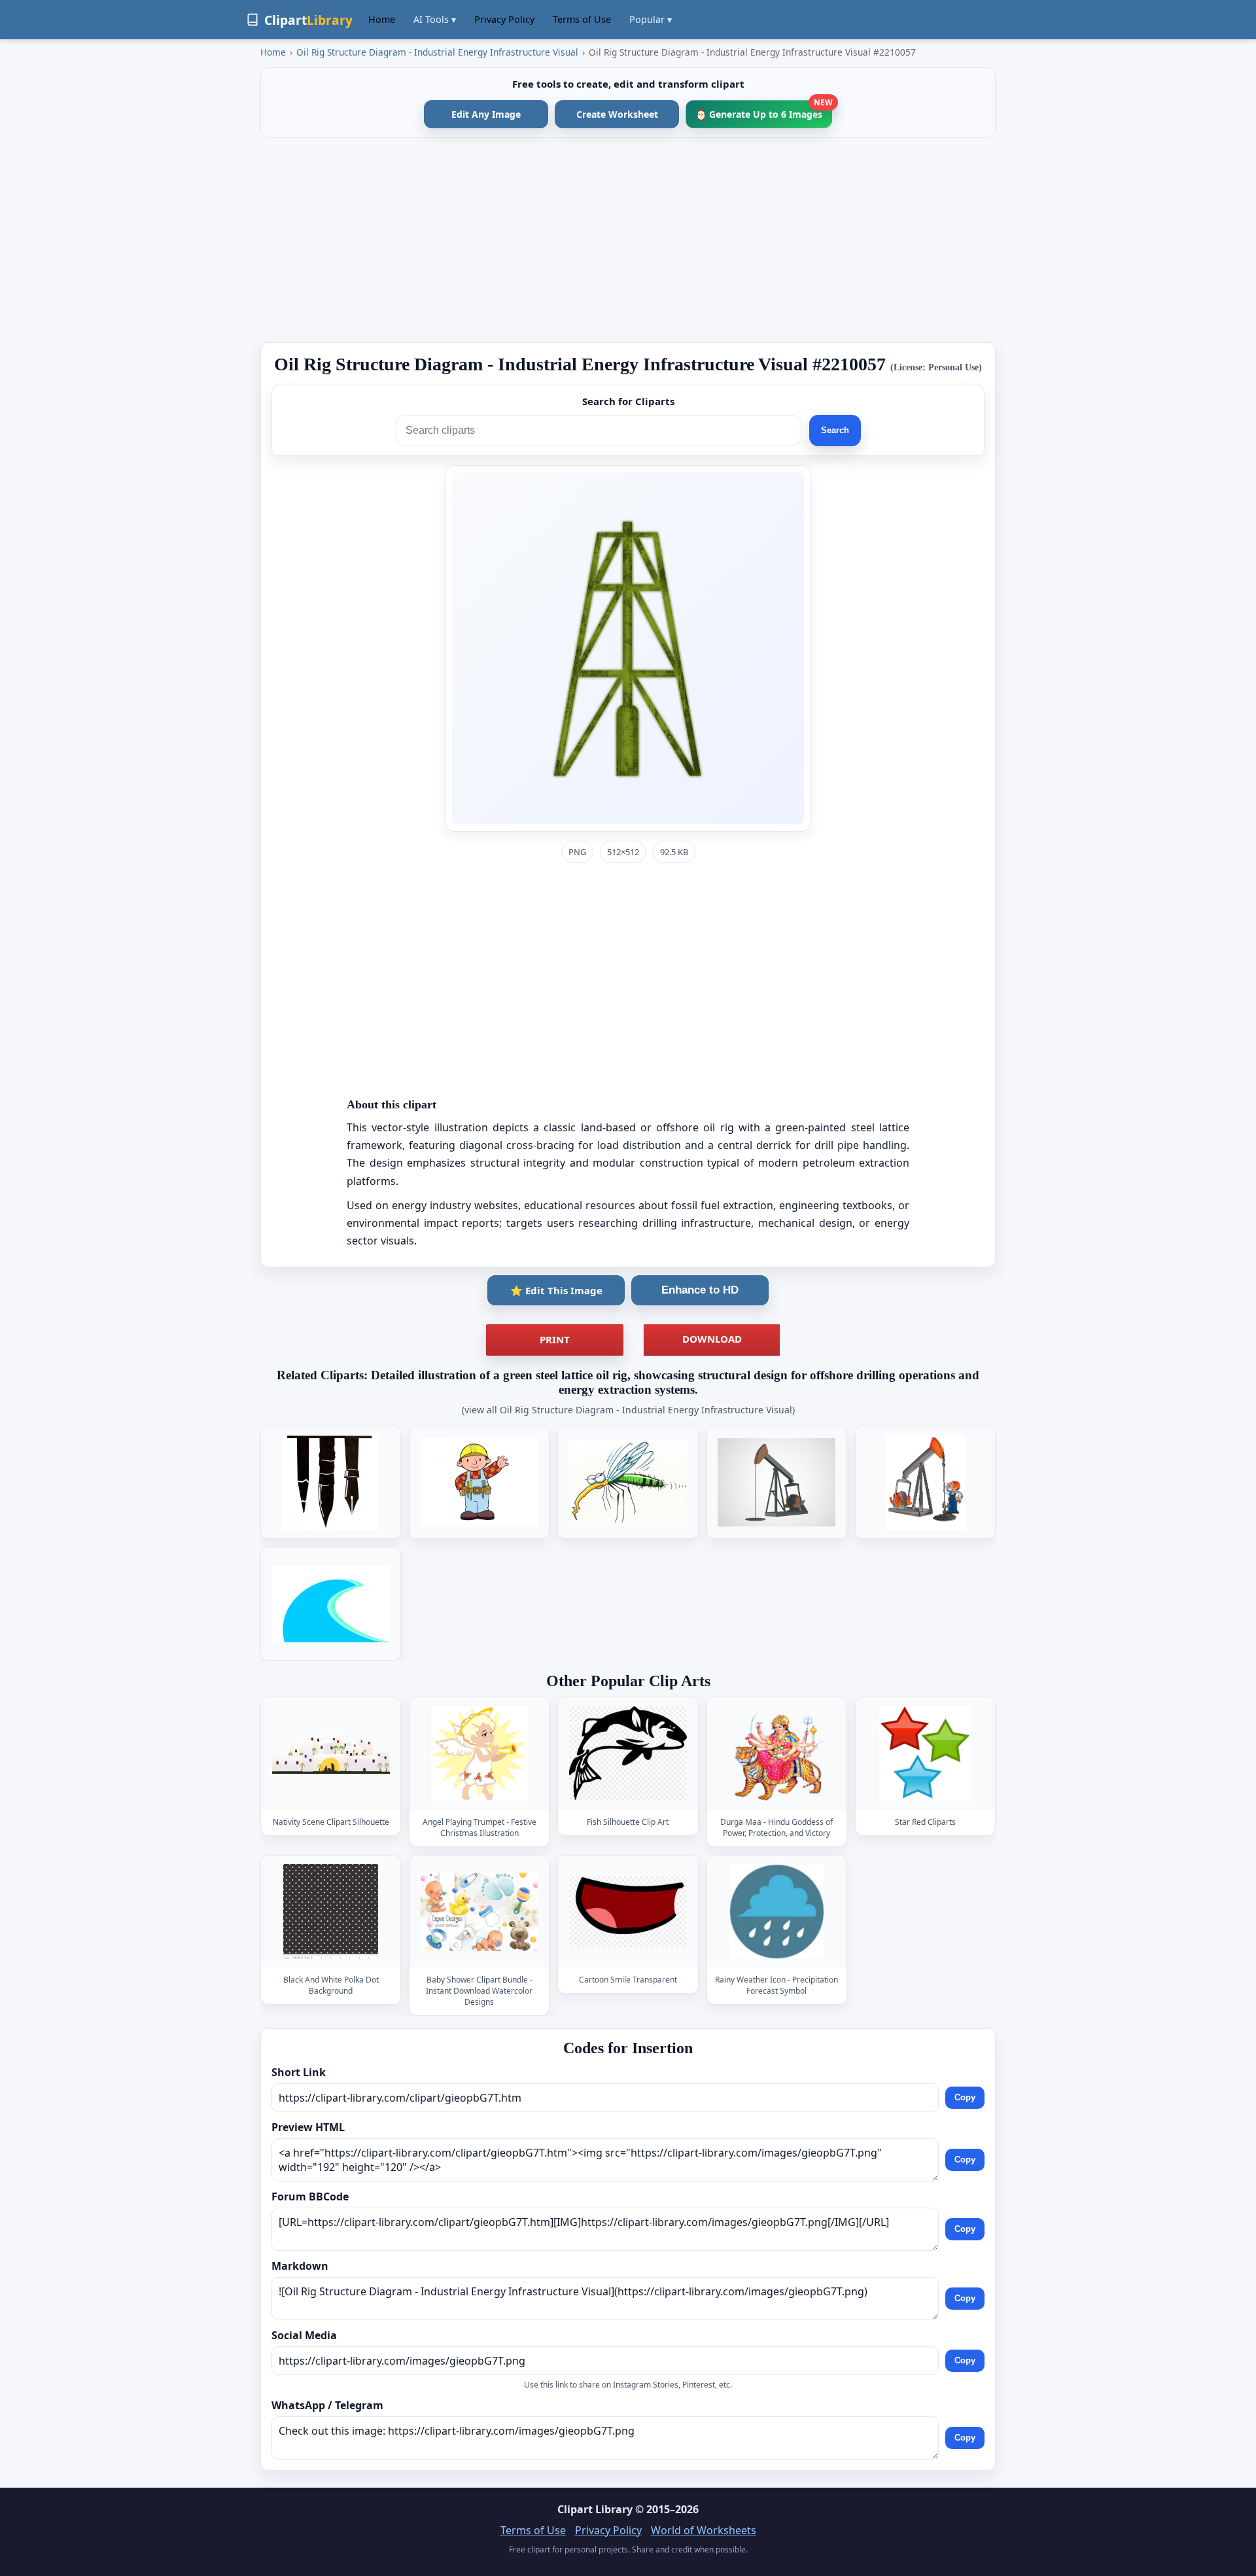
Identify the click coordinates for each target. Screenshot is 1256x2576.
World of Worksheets (704, 2530)
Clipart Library (595, 2509)
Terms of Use (582, 19)
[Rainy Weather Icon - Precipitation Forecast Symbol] (776, 1912)
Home (382, 19)
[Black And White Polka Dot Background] (331, 1912)
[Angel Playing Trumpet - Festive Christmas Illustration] (480, 1754)
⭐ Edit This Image (556, 1290)
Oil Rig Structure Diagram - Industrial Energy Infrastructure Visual (437, 52)
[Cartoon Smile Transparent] (628, 1912)
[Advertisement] (628, 240)
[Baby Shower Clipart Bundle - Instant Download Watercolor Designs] (480, 1912)
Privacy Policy (504, 19)
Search (835, 430)
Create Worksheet (617, 114)
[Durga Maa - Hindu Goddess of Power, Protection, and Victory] (776, 1754)
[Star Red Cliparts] (925, 1754)
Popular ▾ (651, 19)
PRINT (555, 1339)
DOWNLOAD (712, 1339)
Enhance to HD (700, 1290)
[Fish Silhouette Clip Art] (628, 1754)
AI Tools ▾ (435, 19)
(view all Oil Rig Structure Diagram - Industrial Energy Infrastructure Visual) (628, 1410)
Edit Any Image (486, 114)
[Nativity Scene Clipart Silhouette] (331, 1754)
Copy (965, 2097)
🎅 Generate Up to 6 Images (764, 110)
